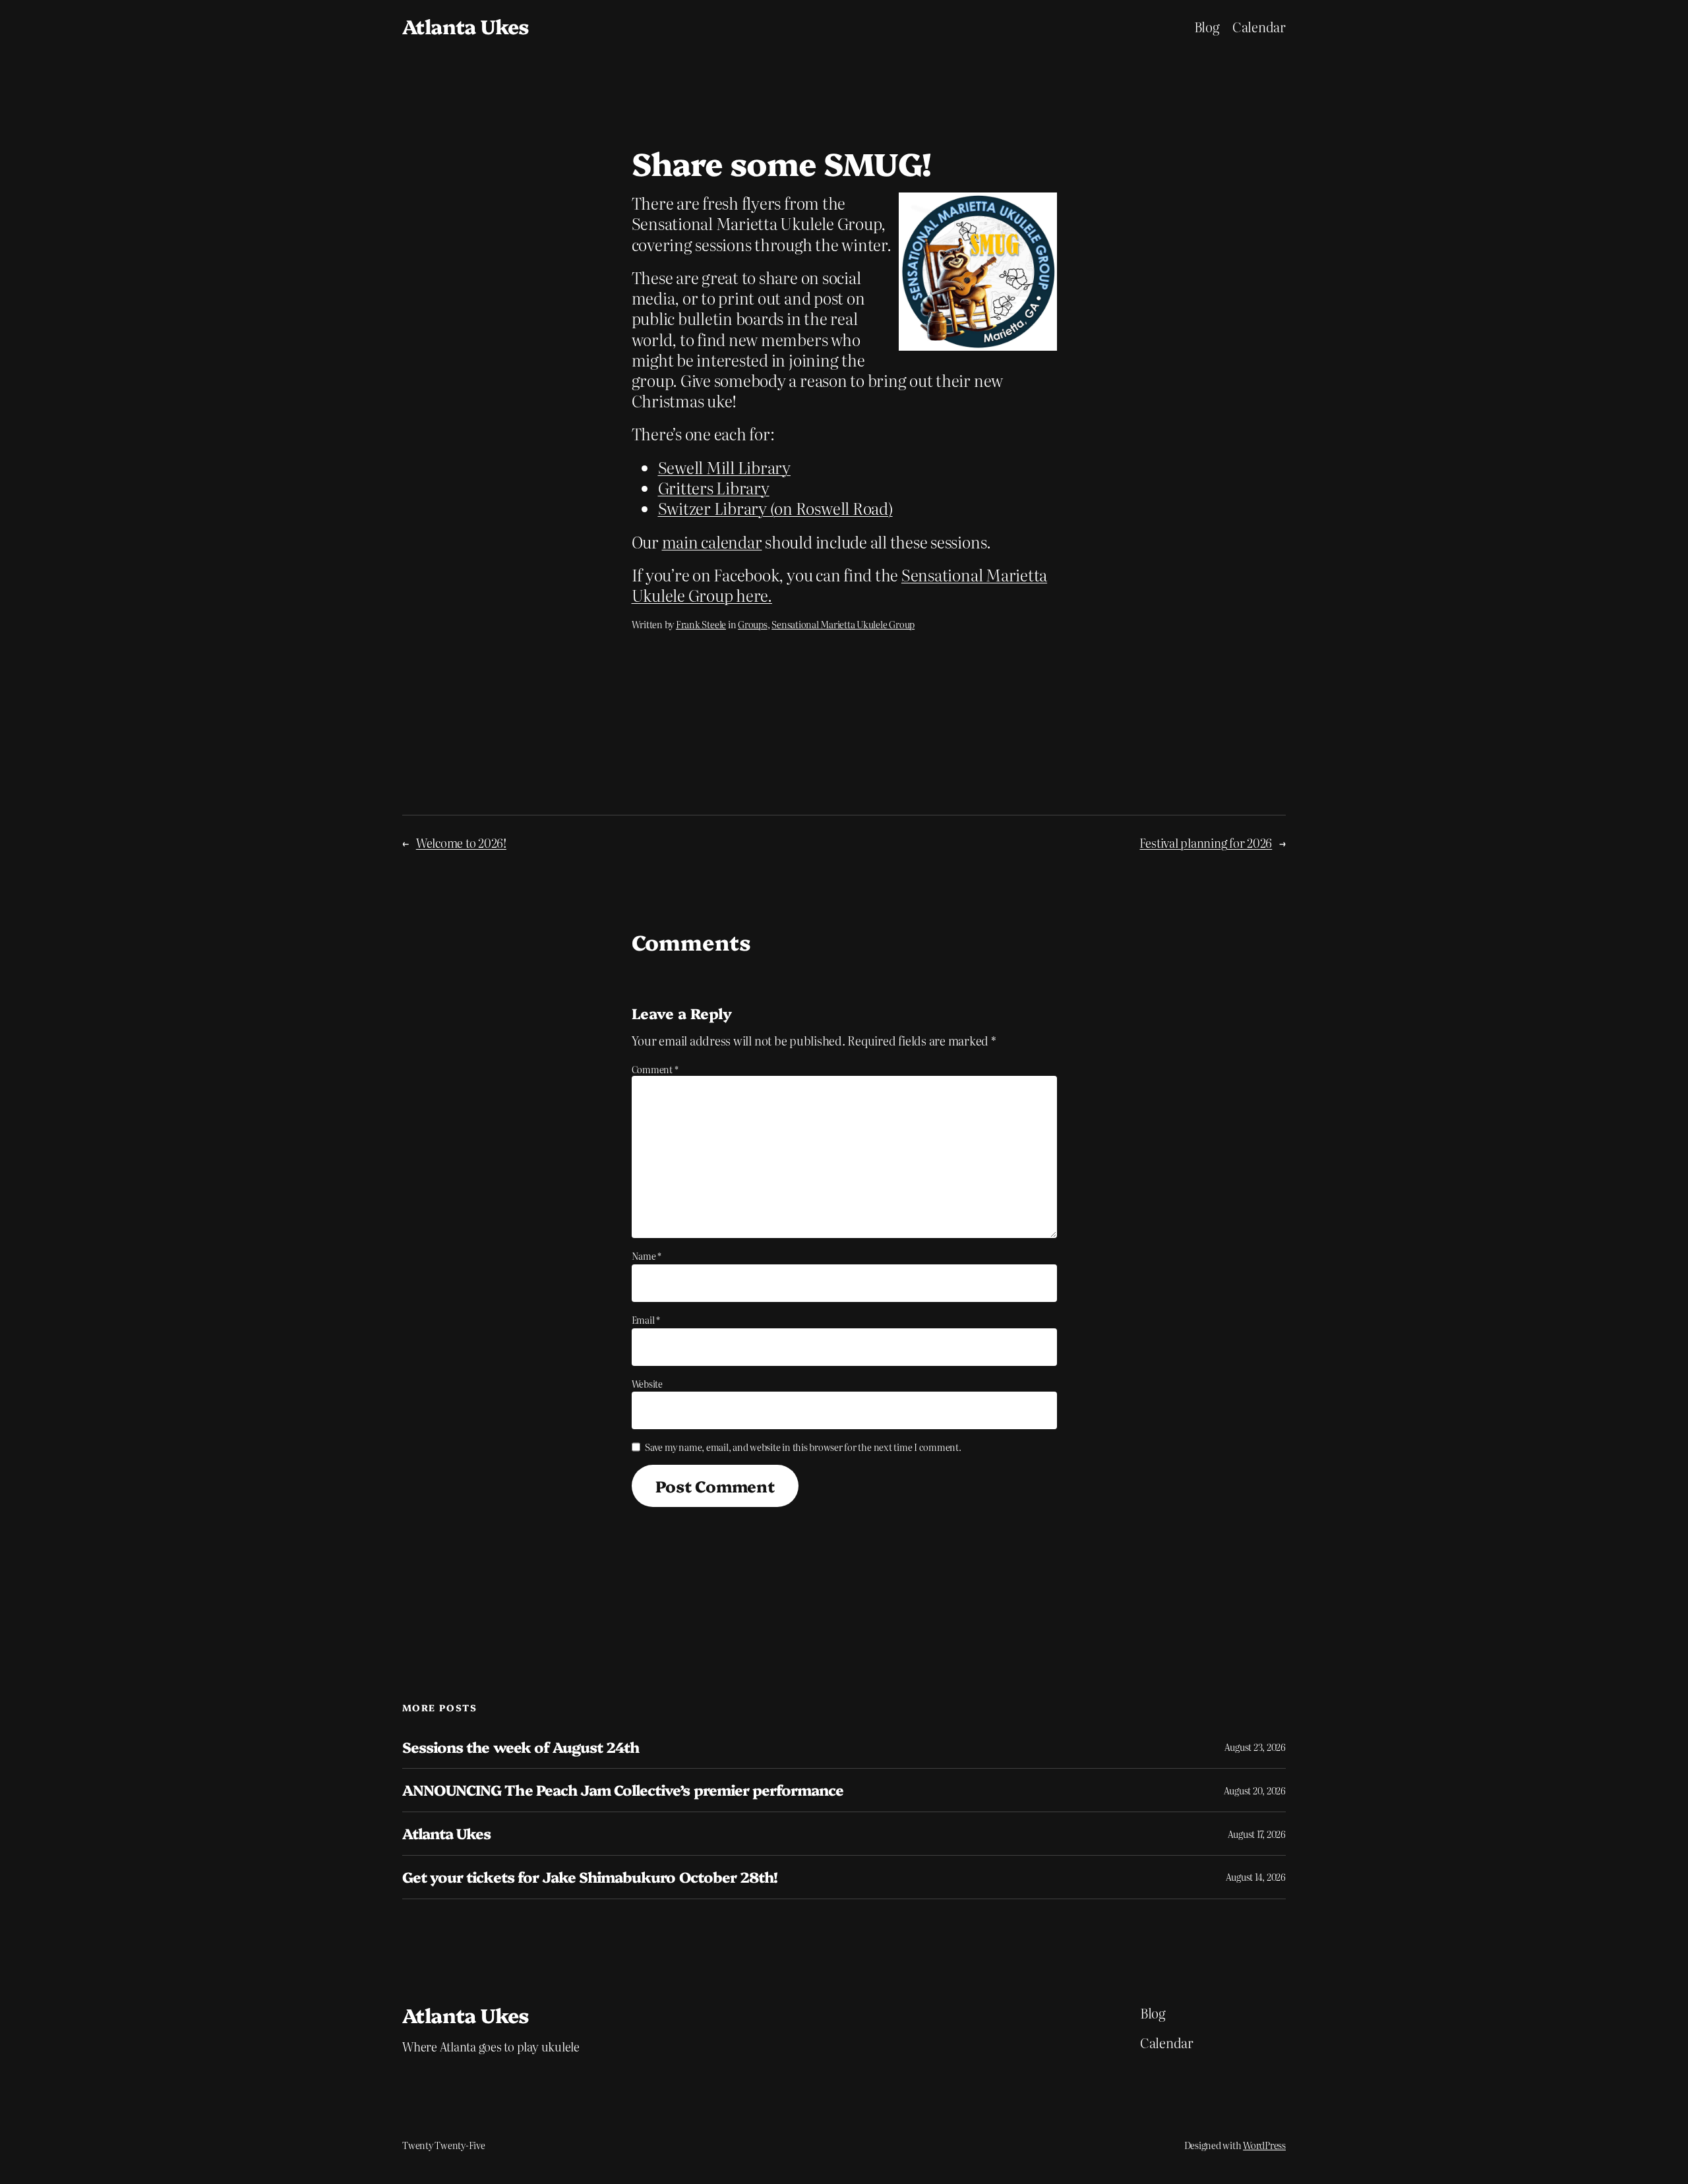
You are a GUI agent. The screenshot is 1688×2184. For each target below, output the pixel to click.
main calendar (712, 542)
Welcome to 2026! (461, 843)
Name (647, 1256)
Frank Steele (701, 624)
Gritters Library (714, 487)
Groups (753, 624)
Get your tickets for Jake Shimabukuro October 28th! (590, 1877)
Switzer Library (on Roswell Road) (775, 508)
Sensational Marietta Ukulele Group (843, 624)
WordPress (1264, 2145)
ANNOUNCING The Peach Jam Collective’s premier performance (623, 1790)
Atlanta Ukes (466, 26)
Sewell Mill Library (724, 467)
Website (647, 1384)
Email (646, 1320)
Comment (655, 1069)
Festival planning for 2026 (1206, 843)
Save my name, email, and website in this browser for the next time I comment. (803, 1447)
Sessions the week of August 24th (521, 1747)
